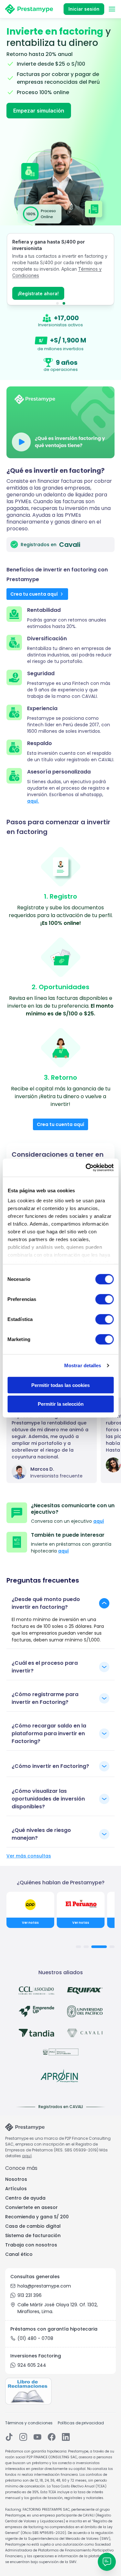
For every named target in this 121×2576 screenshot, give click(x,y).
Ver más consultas (29, 1856)
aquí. (33, 801)
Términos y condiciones (29, 2423)
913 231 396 (30, 2295)
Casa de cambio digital (33, 2226)
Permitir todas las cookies (60, 1385)
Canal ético (19, 2254)
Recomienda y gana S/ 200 (37, 2217)
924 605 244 (32, 2365)
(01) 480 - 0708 (35, 2338)
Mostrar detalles (83, 1365)
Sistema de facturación (33, 2235)
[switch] (104, 1299)
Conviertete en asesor (31, 2207)
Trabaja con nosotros (31, 2245)
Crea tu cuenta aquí (34, 594)
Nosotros (16, 2179)
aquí (99, 1521)
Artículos (16, 2189)
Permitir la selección (61, 1404)
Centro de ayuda (25, 2198)
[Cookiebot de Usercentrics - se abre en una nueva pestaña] (86, 1168)
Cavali (70, 545)
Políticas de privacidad (81, 2423)
